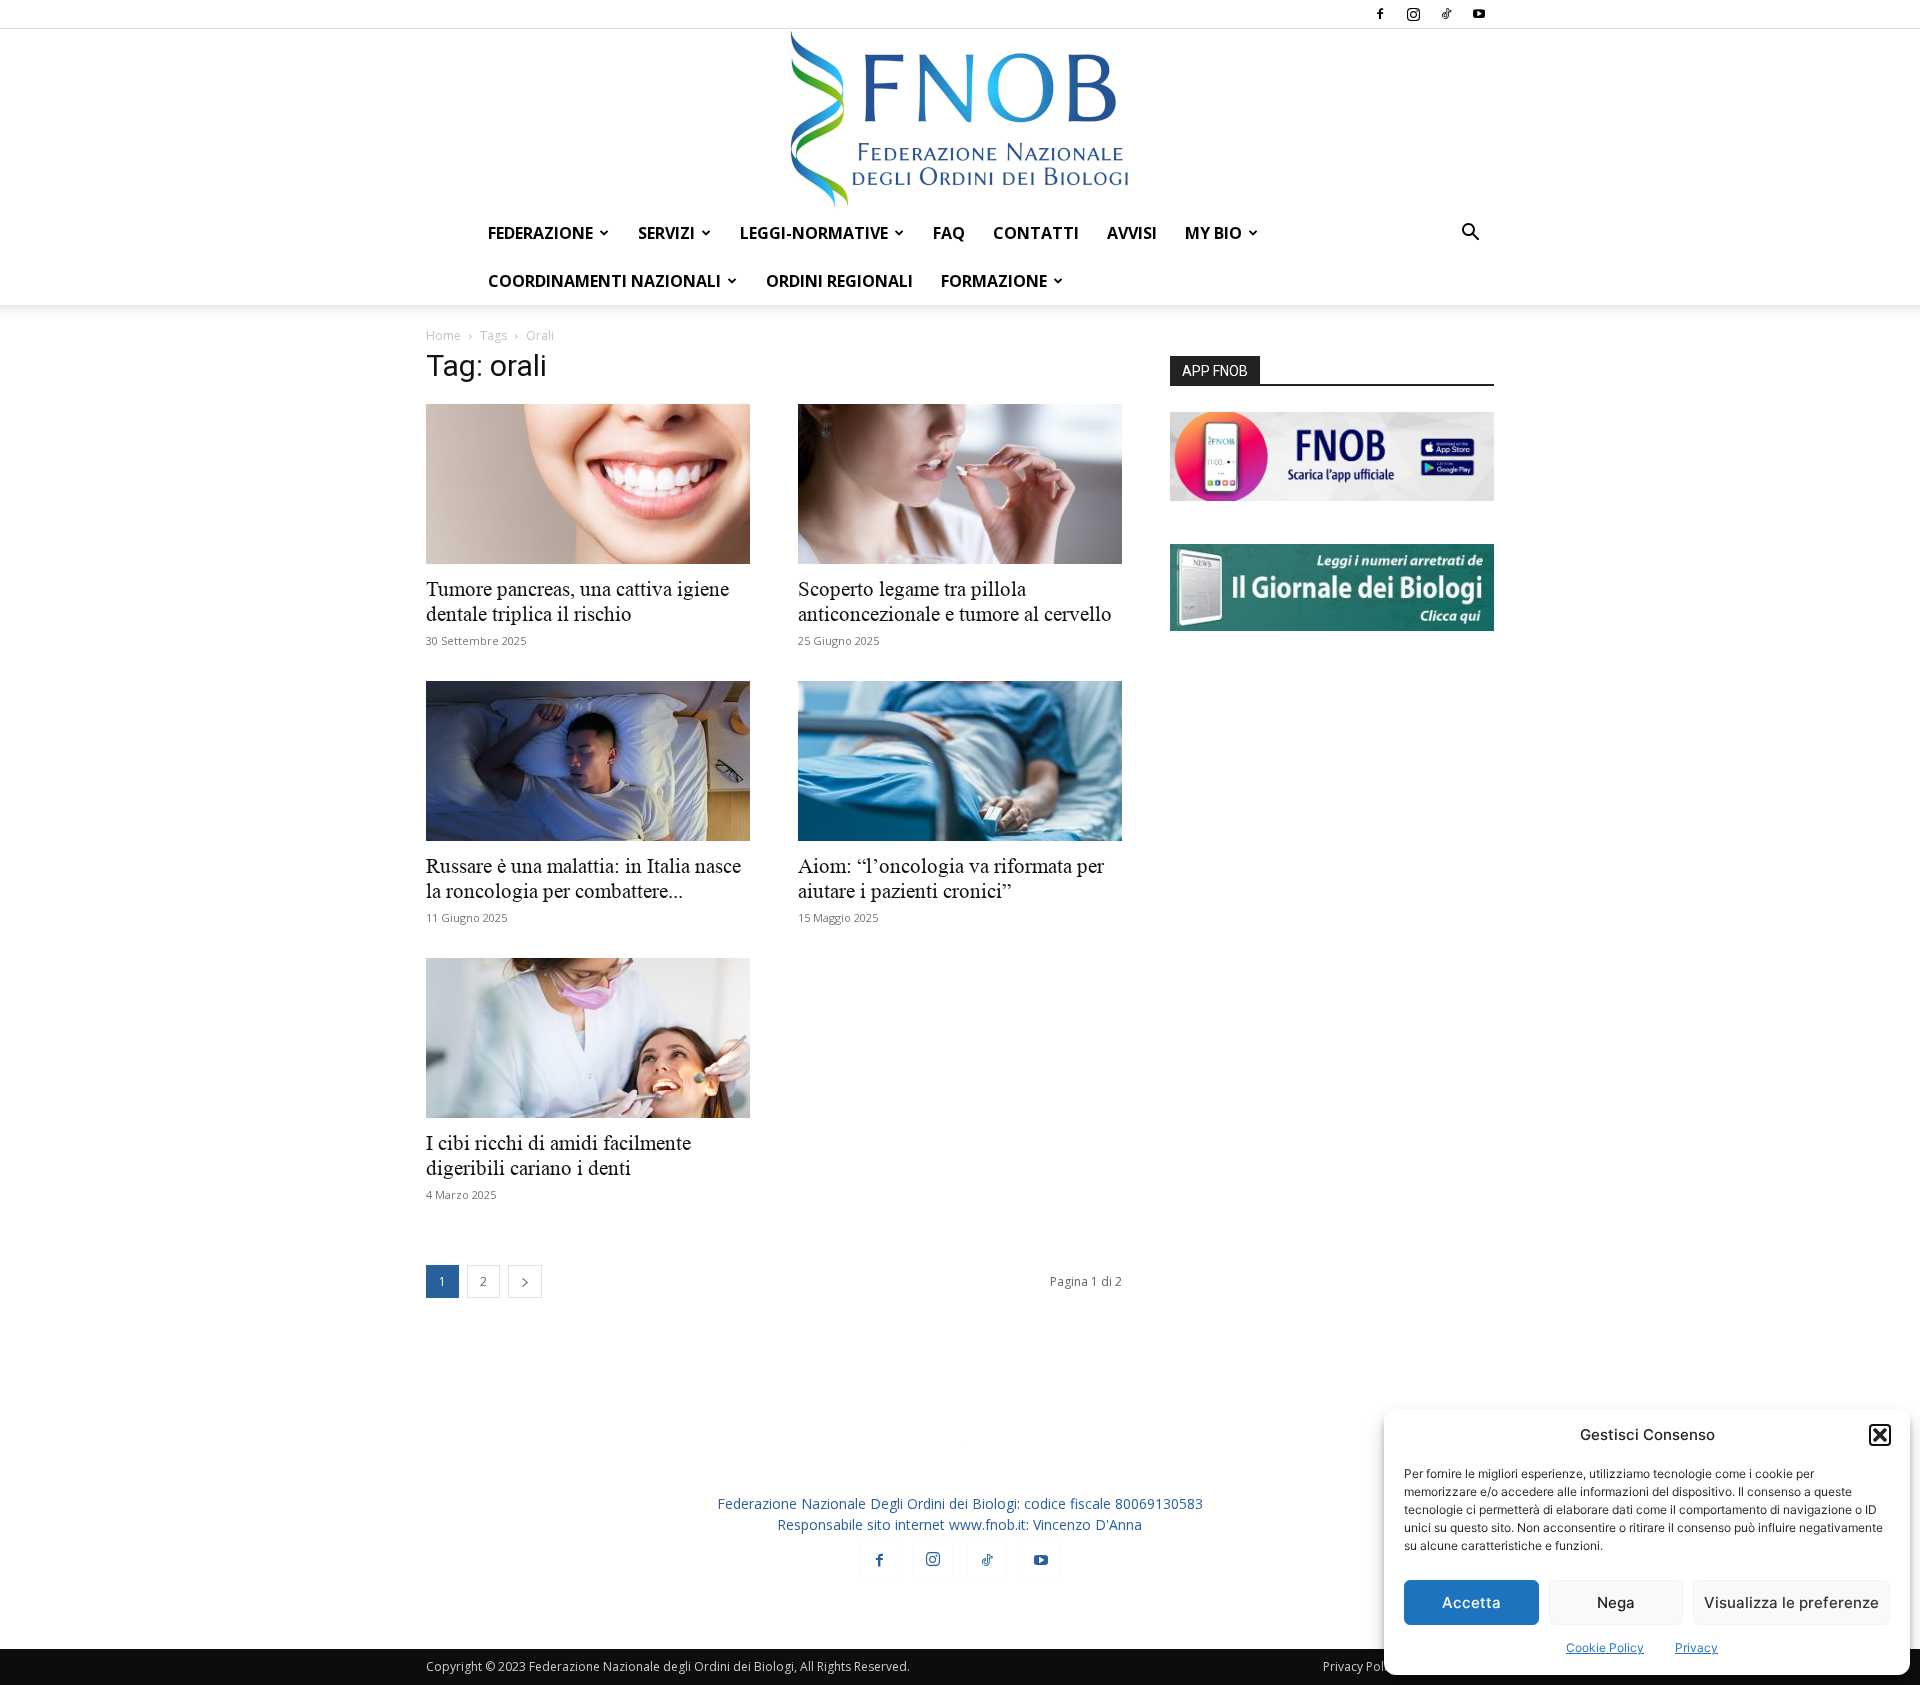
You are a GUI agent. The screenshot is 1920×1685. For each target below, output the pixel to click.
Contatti (1036, 233)
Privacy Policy (1361, 1666)
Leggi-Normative (814, 233)
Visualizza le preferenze (1791, 1602)
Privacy (1696, 1647)
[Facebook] (1380, 14)
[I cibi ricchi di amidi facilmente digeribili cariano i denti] (588, 1038)
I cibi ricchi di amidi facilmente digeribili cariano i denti (558, 1155)
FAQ (949, 233)
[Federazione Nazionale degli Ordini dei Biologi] (960, 119)
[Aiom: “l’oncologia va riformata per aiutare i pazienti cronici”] (960, 761)
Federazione (540, 233)
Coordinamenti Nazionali (604, 281)
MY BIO (1213, 233)
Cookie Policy (1605, 1647)
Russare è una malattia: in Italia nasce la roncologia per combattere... (583, 878)
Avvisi (1132, 233)
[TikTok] (1446, 14)
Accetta (1471, 1602)
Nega (1616, 1602)
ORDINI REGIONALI (839, 281)
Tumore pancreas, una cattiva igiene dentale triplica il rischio (577, 601)
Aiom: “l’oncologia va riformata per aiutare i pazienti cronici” (951, 878)
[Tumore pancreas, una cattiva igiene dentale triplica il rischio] (588, 484)
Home (443, 335)
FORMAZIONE (994, 281)
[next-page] (525, 1281)
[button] (1880, 1435)
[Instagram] (1413, 14)
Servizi (666, 233)
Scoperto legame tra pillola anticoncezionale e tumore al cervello (957, 601)
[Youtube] (1479, 14)
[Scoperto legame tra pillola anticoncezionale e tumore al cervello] (960, 484)
